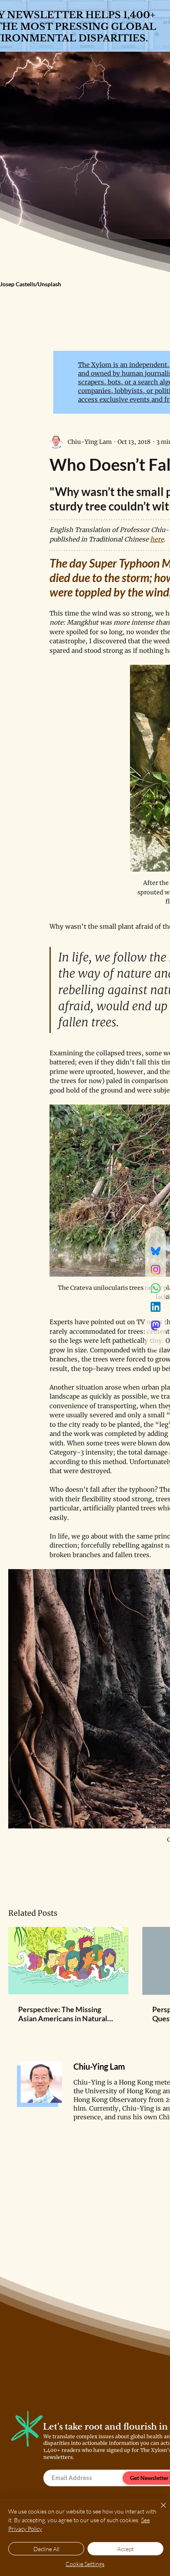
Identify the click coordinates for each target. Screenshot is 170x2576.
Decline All (46, 2549)
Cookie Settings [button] (85, 2564)
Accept (125, 2549)
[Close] (158, 2510)
